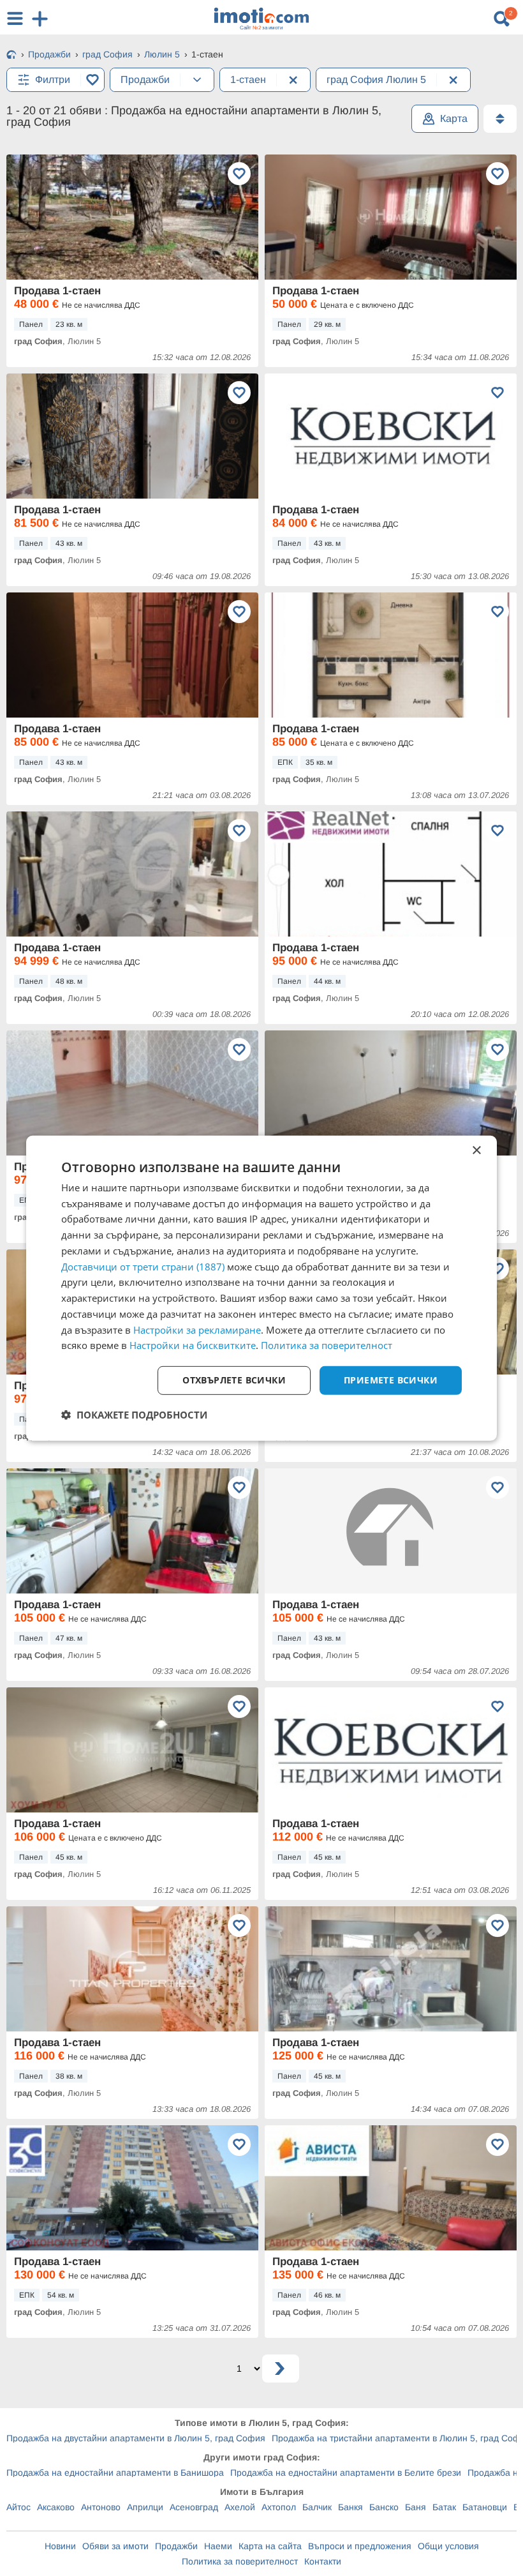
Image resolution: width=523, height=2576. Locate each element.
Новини (60, 2546)
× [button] (476, 1150)
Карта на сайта (270, 2546)
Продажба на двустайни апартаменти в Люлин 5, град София (136, 2438)
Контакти (323, 2561)
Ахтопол (279, 2507)
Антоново (101, 2507)
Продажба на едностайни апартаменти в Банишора (115, 2473)
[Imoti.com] (11, 56)
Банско (384, 2507)
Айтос (18, 2507)
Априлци (145, 2507)
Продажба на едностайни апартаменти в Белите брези (346, 2473)
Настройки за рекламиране (197, 1329)
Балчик (317, 2507)
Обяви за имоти (115, 2546)
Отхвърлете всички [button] (234, 1380)
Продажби (176, 2546)
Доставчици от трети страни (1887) (143, 1266)
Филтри (53, 79)
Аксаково (56, 2507)
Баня (416, 2507)
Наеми (218, 2546)
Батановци (485, 2507)
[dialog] (261, 1288)
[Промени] (197, 80)
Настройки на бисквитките (193, 1345)
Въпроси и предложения (360, 2546)
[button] (134, 1415)
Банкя (350, 2507)
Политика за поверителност (240, 2561)
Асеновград (194, 2507)
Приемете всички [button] (391, 1380)
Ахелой (240, 2507)
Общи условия (448, 2546)
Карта (454, 118)
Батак (444, 2507)
